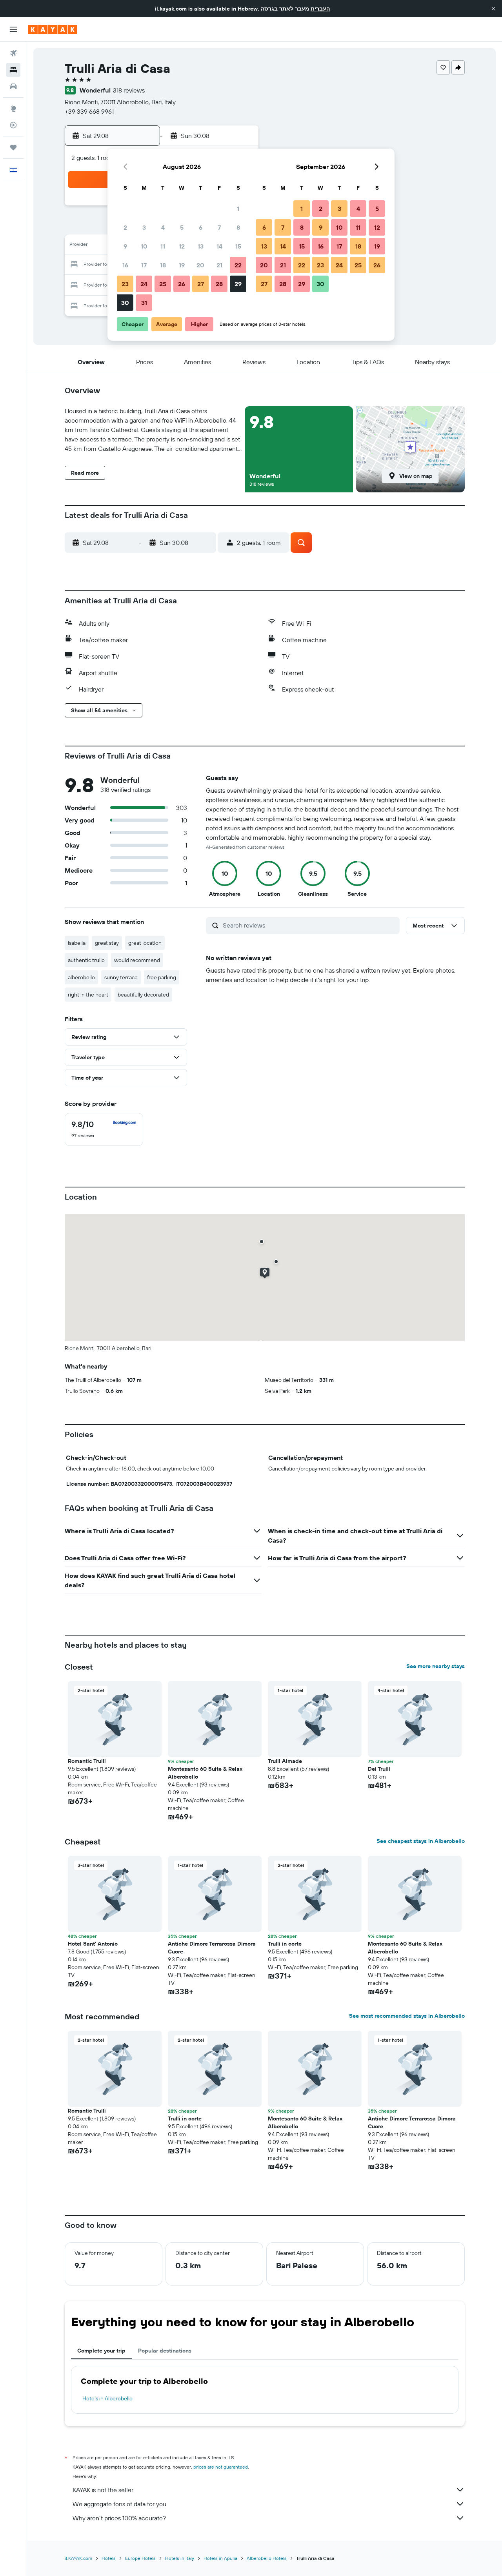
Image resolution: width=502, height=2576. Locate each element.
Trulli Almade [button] (285, 1761)
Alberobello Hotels (267, 2558)
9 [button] (125, 246)
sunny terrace (121, 977)
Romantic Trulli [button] (87, 1761)
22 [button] (238, 265)
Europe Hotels (140, 2558)
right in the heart (88, 995)
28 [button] (219, 284)
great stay (107, 943)
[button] (493, 9)
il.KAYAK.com (78, 2558)
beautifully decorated (143, 995)
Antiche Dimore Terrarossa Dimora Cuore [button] (212, 1948)
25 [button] (163, 284)
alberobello (81, 977)
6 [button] (201, 227)
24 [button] (144, 284)
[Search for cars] (13, 86)
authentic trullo (86, 960)
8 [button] (238, 227)
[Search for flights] (13, 53)
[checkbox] (104, 1129)
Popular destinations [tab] (165, 2351)
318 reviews (129, 90)
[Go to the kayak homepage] (53, 29)
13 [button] (201, 246)
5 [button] (182, 227)
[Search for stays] (13, 70)
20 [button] (200, 265)
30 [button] (125, 303)
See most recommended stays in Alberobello (407, 2016)
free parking (162, 977)
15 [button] (238, 246)
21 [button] (219, 265)
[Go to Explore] (13, 109)
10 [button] (144, 246)
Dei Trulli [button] (379, 1769)
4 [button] (163, 227)
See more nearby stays (436, 1666)
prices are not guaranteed (221, 2467)
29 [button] (238, 284)
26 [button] (182, 284)
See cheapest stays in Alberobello (421, 1841)
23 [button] (125, 284)
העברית (320, 9)
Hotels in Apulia (220, 2558)
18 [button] (163, 265)
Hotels (109, 2558)
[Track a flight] (13, 125)
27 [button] (201, 284)
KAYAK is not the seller (103, 2490)
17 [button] (144, 265)
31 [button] (144, 303)
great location (145, 943)
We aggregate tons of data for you (119, 2504)
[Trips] (13, 147)
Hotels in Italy (180, 2558)
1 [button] (238, 209)
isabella (77, 943)
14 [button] (219, 246)
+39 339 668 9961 (89, 111)
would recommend (137, 960)
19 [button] (182, 265)
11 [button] (163, 246)
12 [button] (182, 246)
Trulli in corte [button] (285, 1944)
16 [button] (125, 265)
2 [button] (125, 227)
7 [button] (219, 227)
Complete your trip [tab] (101, 2351)
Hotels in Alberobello (107, 2398)
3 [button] (144, 227)
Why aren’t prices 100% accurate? (119, 2518)
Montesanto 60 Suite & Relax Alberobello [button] (205, 1773)
